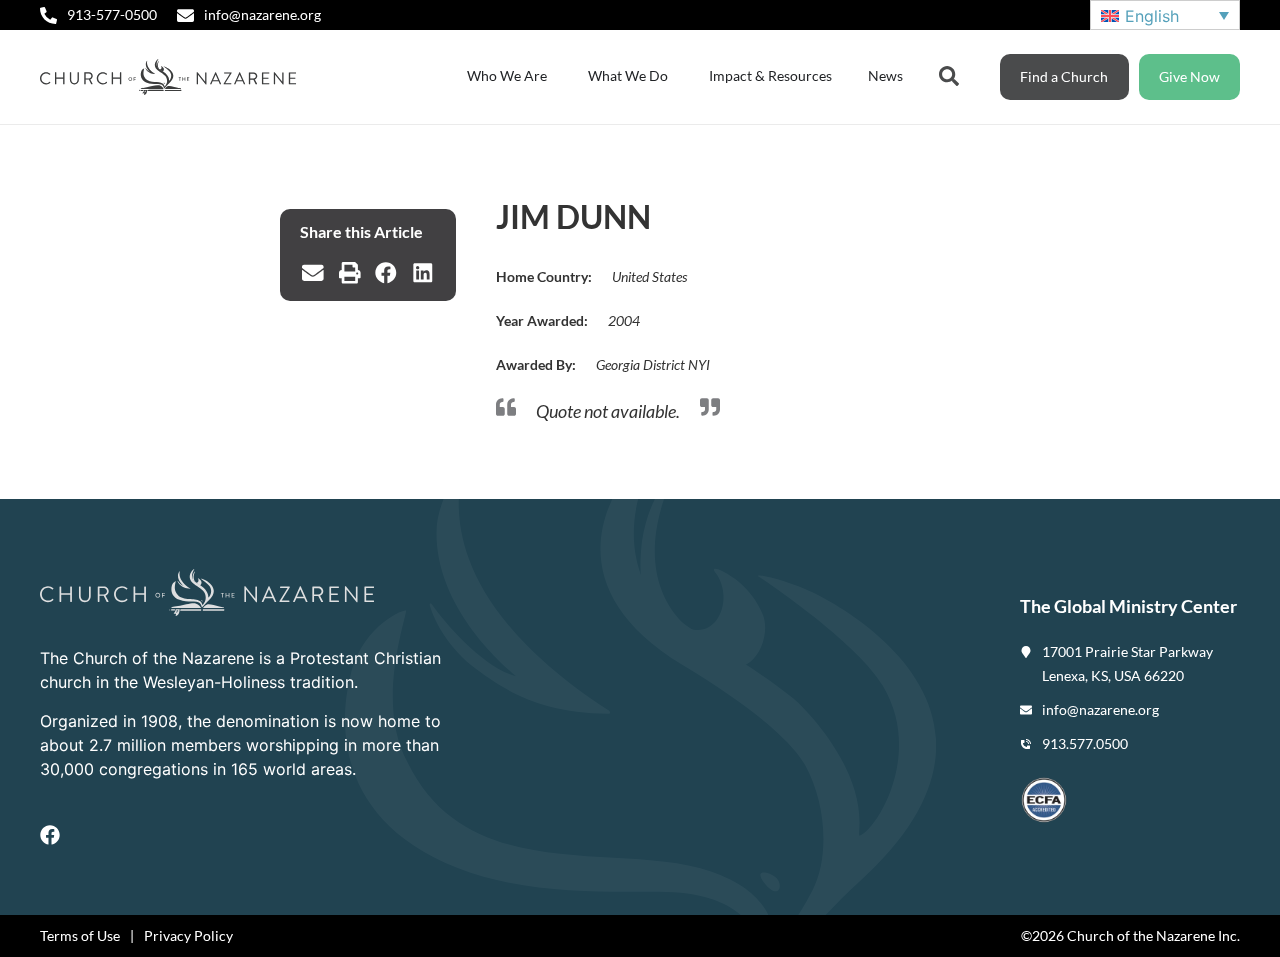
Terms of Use (80, 935)
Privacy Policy (188, 935)
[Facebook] (50, 835)
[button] (313, 273)
